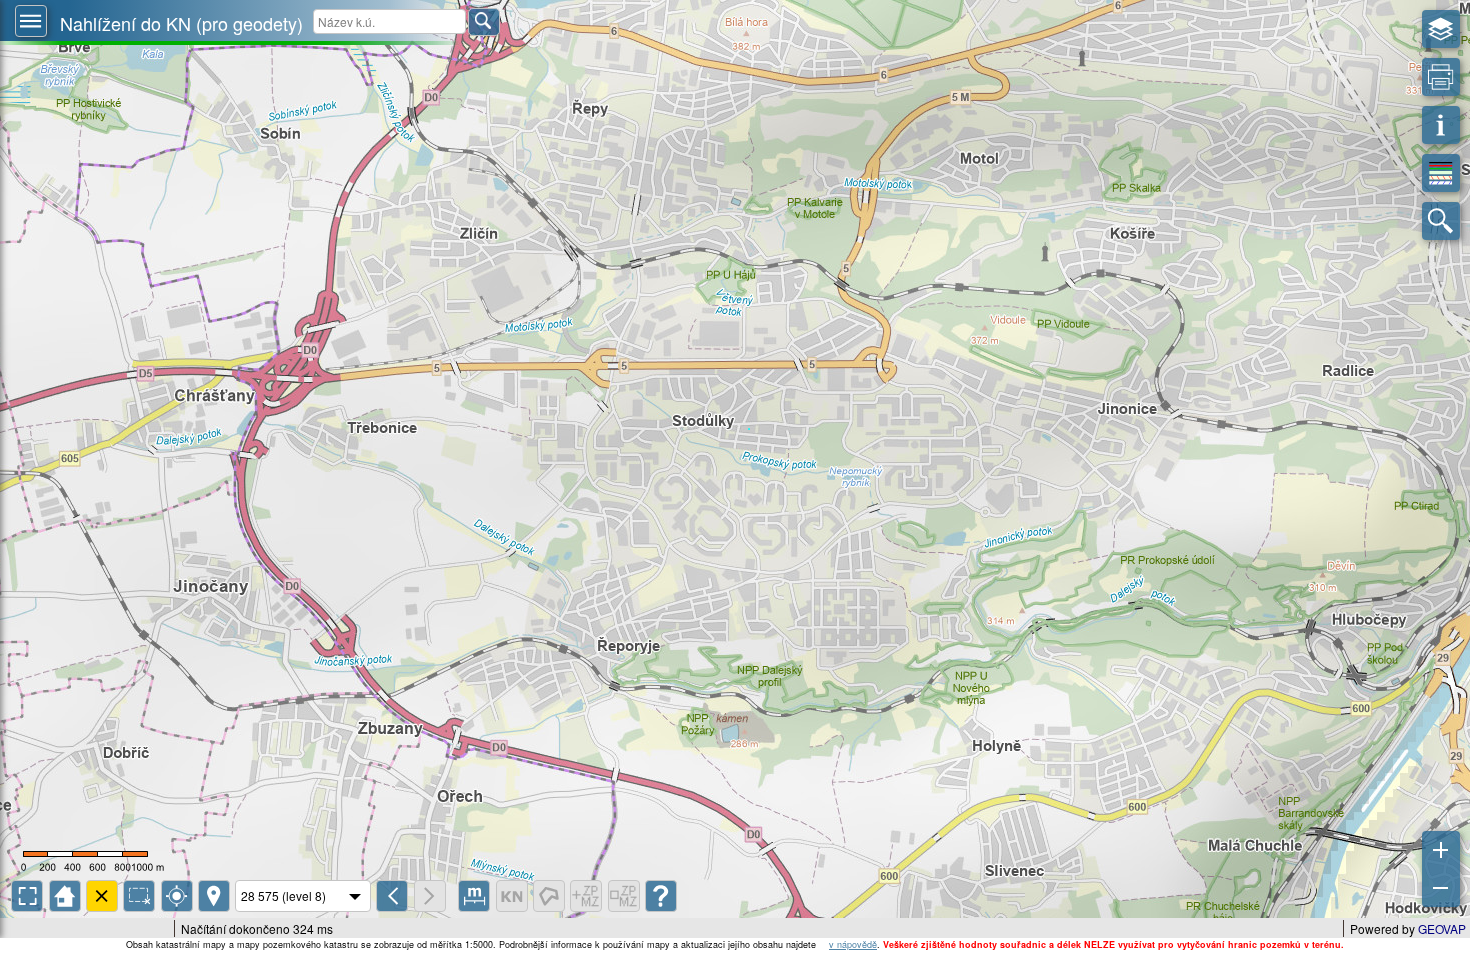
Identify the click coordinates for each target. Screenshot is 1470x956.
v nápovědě (853, 944)
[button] (31, 21)
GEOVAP (1442, 928)
